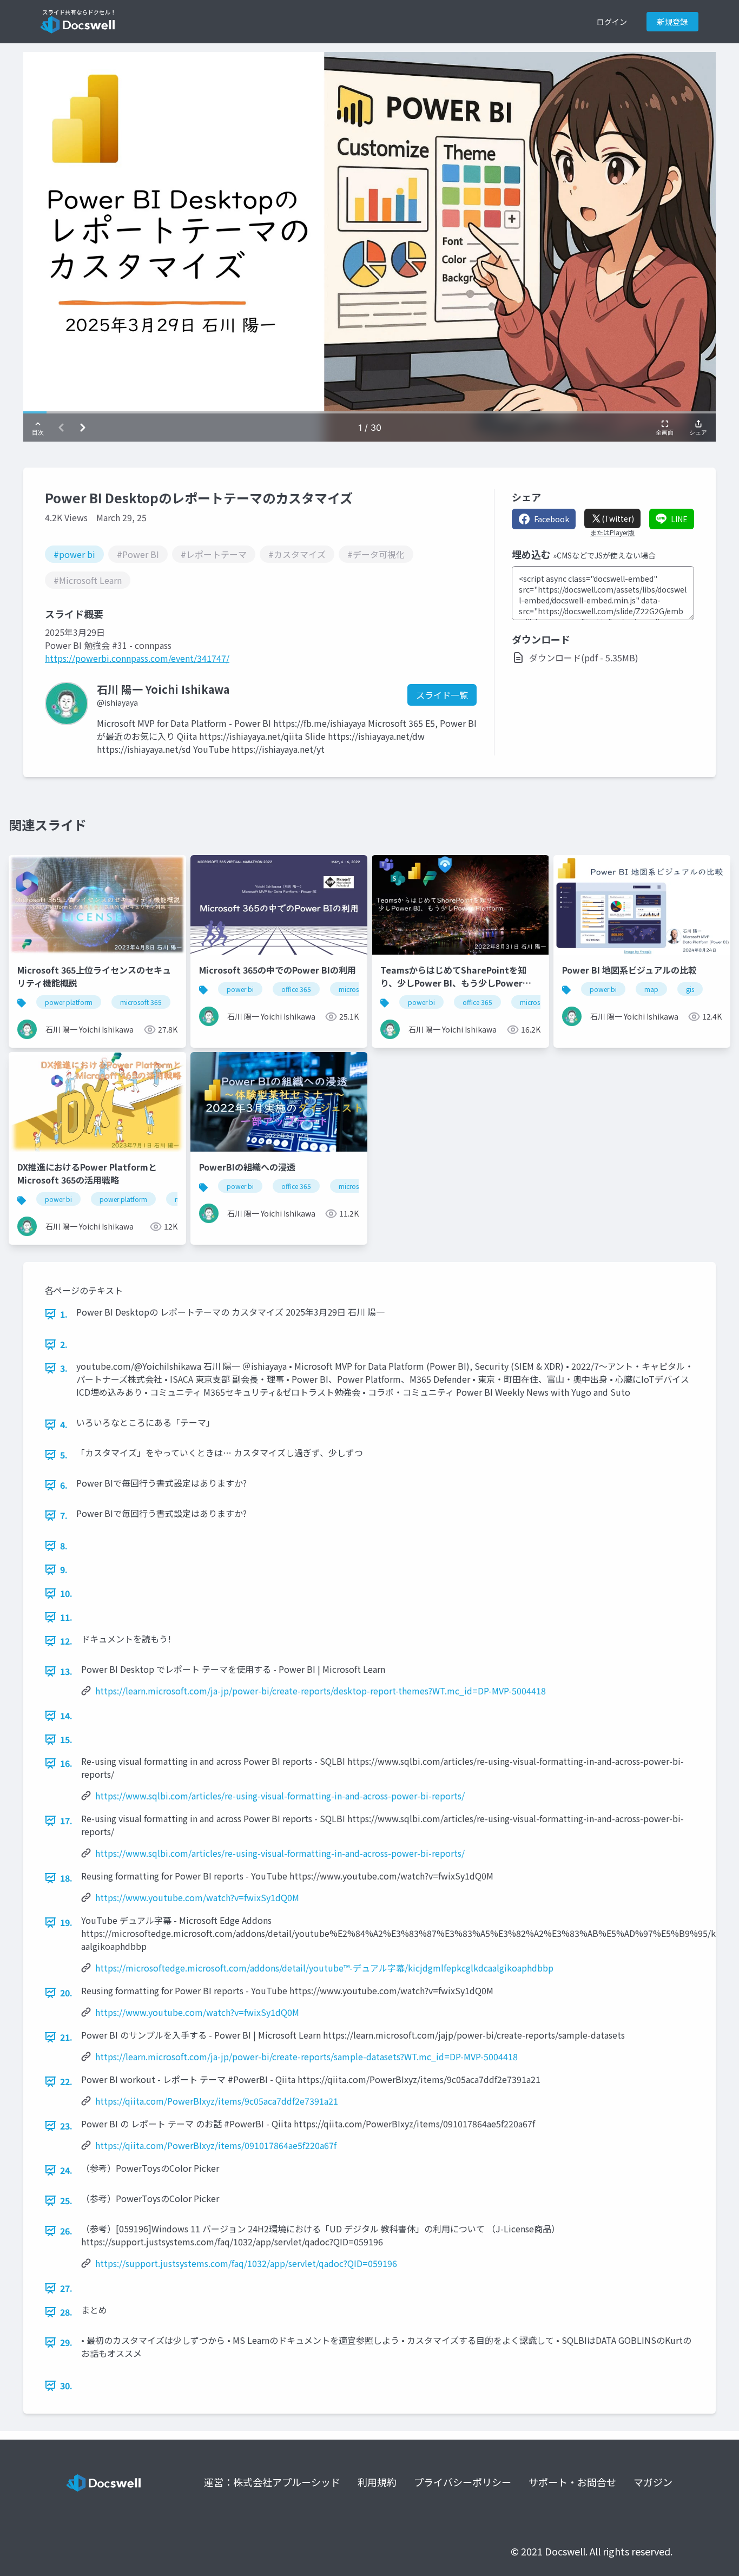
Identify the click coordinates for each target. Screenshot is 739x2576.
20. (66, 1993)
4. (64, 1424)
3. (64, 1368)
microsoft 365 (141, 1002)
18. (66, 1878)
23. (66, 2126)
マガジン (653, 2482)
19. (66, 1922)
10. (66, 1593)
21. (66, 2037)
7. (64, 1515)
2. (64, 1344)
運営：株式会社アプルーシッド (272, 2482)
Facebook (552, 519)
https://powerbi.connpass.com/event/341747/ (137, 658)
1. (64, 1314)
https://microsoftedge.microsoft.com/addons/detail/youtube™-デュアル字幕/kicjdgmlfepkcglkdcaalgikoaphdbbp (324, 1968)
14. (66, 1716)
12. (66, 1641)
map (651, 989)
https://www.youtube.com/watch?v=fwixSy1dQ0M (197, 1897)
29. (66, 2342)
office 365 (296, 989)
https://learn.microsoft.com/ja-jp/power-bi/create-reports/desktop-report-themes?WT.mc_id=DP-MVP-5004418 (321, 1691)
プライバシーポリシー (463, 2482)
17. (66, 1821)
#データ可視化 (376, 554)
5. (64, 1455)
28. (66, 2312)
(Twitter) (618, 518)
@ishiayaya (117, 702)
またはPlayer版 (612, 533)
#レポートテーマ (214, 554)
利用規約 (377, 2482)
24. (66, 2170)
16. (66, 1763)
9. (64, 1569)
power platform (69, 1002)
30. (66, 2386)
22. (66, 2081)
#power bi (74, 554)
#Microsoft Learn (88, 580)
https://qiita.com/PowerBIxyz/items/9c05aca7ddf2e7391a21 (217, 2101)
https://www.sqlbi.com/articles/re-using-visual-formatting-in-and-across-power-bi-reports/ (280, 1796)
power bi (240, 989)
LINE (679, 519)
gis (690, 989)
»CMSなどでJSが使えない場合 (604, 555)
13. (66, 1671)
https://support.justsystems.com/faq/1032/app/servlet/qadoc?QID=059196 (246, 2263)
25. (66, 2200)
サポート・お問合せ (572, 2482)
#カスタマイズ (297, 554)
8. (64, 1546)
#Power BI (138, 554)
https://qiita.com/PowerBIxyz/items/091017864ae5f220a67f (216, 2145)
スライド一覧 (442, 695)
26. (66, 2231)
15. (66, 1739)
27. (66, 2288)
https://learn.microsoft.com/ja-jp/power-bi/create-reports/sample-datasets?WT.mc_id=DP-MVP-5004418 (306, 2056)
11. (66, 1617)
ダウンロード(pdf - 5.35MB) (584, 658)
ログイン (612, 22)
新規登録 (672, 22)
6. (64, 1485)
